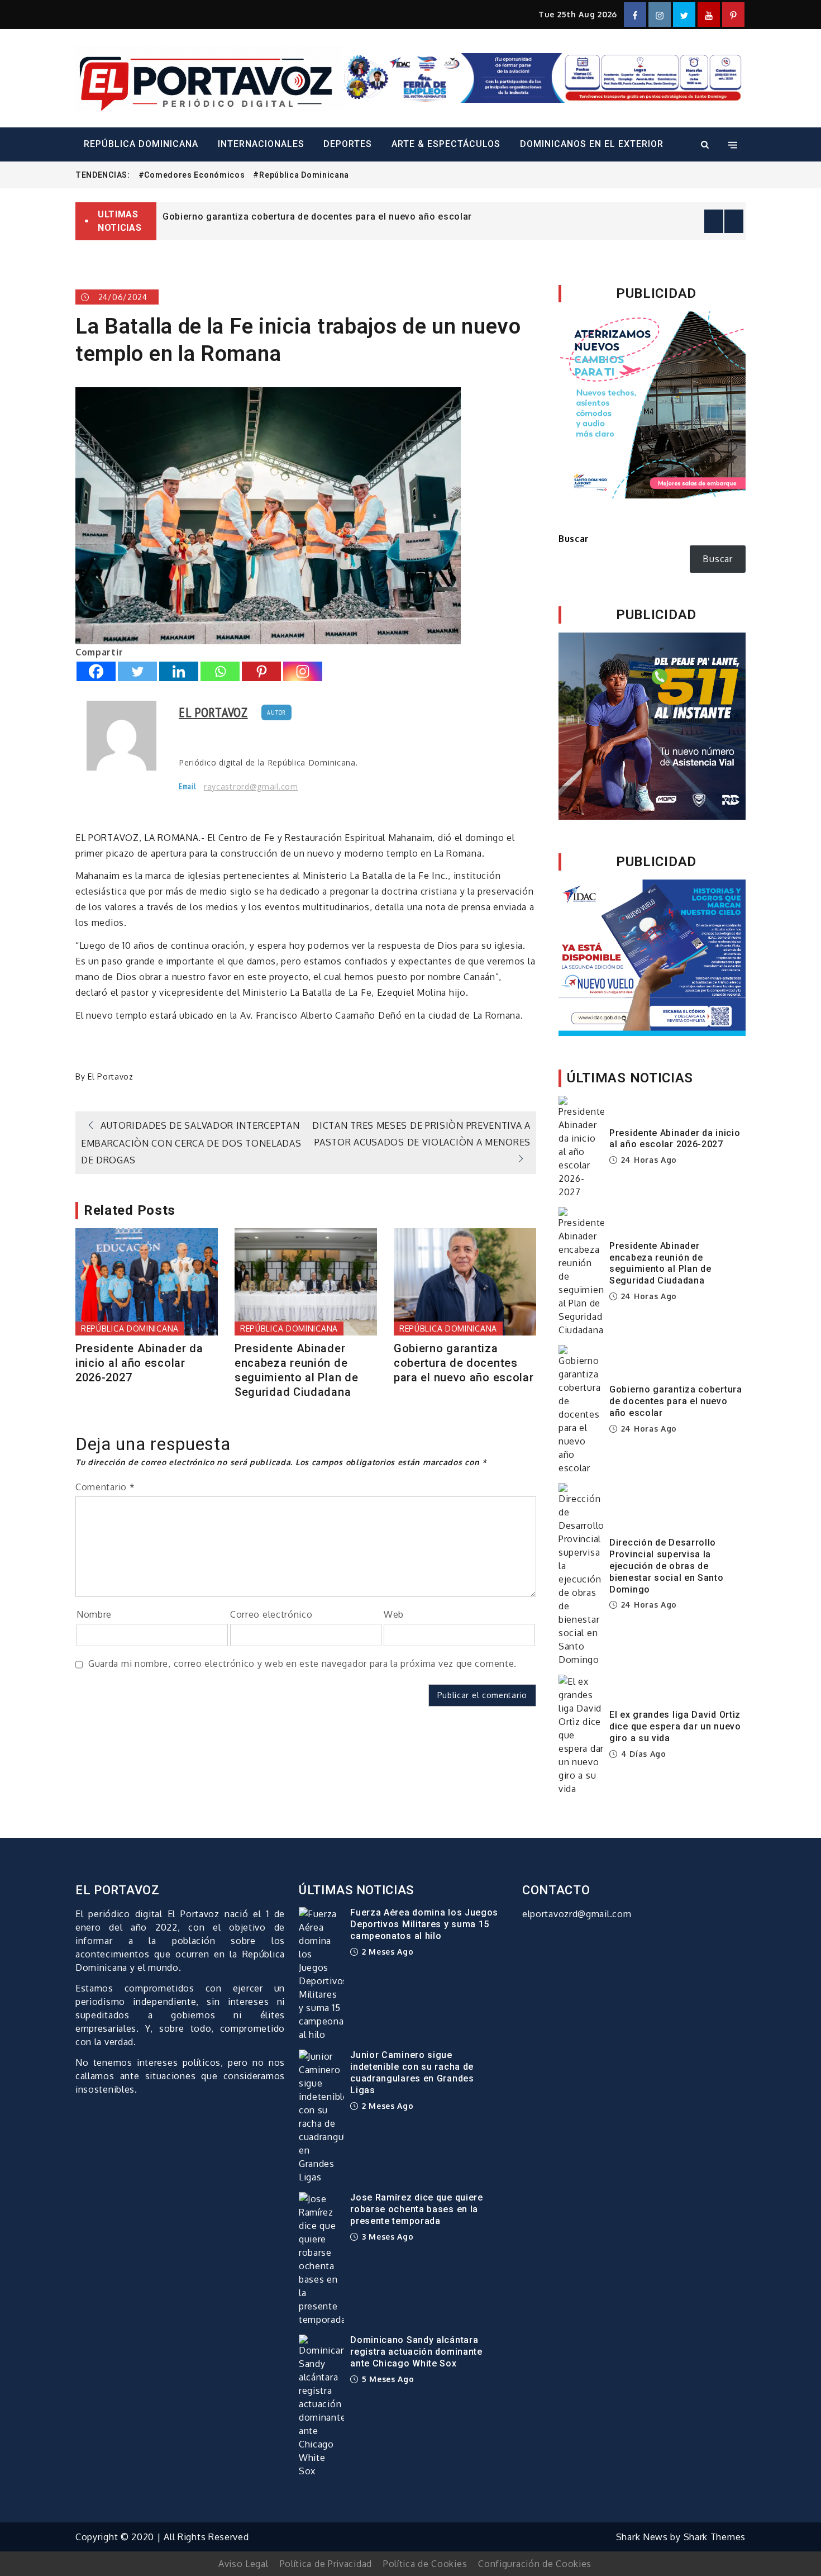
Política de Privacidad (326, 2564)
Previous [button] (714, 221)
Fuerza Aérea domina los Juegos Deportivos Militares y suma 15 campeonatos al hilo (424, 1924)
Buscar (574, 539)
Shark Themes (715, 2537)
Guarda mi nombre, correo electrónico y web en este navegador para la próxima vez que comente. (302, 1664)
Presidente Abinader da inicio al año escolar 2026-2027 (139, 1363)
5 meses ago (386, 2379)
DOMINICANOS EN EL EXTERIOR (592, 144)
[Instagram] (303, 671)
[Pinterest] (261, 671)
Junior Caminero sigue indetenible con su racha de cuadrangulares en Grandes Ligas (412, 2072)
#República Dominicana (301, 175)
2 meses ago (386, 1952)
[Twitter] (137, 671)
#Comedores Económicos (192, 175)
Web (394, 1614)
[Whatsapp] (220, 671)
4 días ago (642, 1754)
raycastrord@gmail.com (251, 787)
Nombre (94, 1614)
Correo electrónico (271, 1614)
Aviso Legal (244, 2564)
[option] (451, 216)
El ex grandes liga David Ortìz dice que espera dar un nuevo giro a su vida (675, 1726)
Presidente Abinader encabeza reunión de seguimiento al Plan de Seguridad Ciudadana (296, 1370)
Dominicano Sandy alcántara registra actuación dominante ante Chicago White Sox (416, 2352)
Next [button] (734, 221)
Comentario (105, 1487)
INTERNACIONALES (261, 144)
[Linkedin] (179, 671)
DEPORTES (348, 144)
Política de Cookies (425, 2564)
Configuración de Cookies (535, 2564)
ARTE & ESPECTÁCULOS (446, 144)
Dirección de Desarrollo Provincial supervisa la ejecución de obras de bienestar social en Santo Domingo (667, 1566)
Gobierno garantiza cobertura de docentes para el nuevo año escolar (317, 217)
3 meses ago (386, 2237)
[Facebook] (96, 671)
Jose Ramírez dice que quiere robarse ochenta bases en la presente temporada (417, 2209)
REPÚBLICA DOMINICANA (141, 144)
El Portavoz (213, 712)
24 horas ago (648, 1160)
